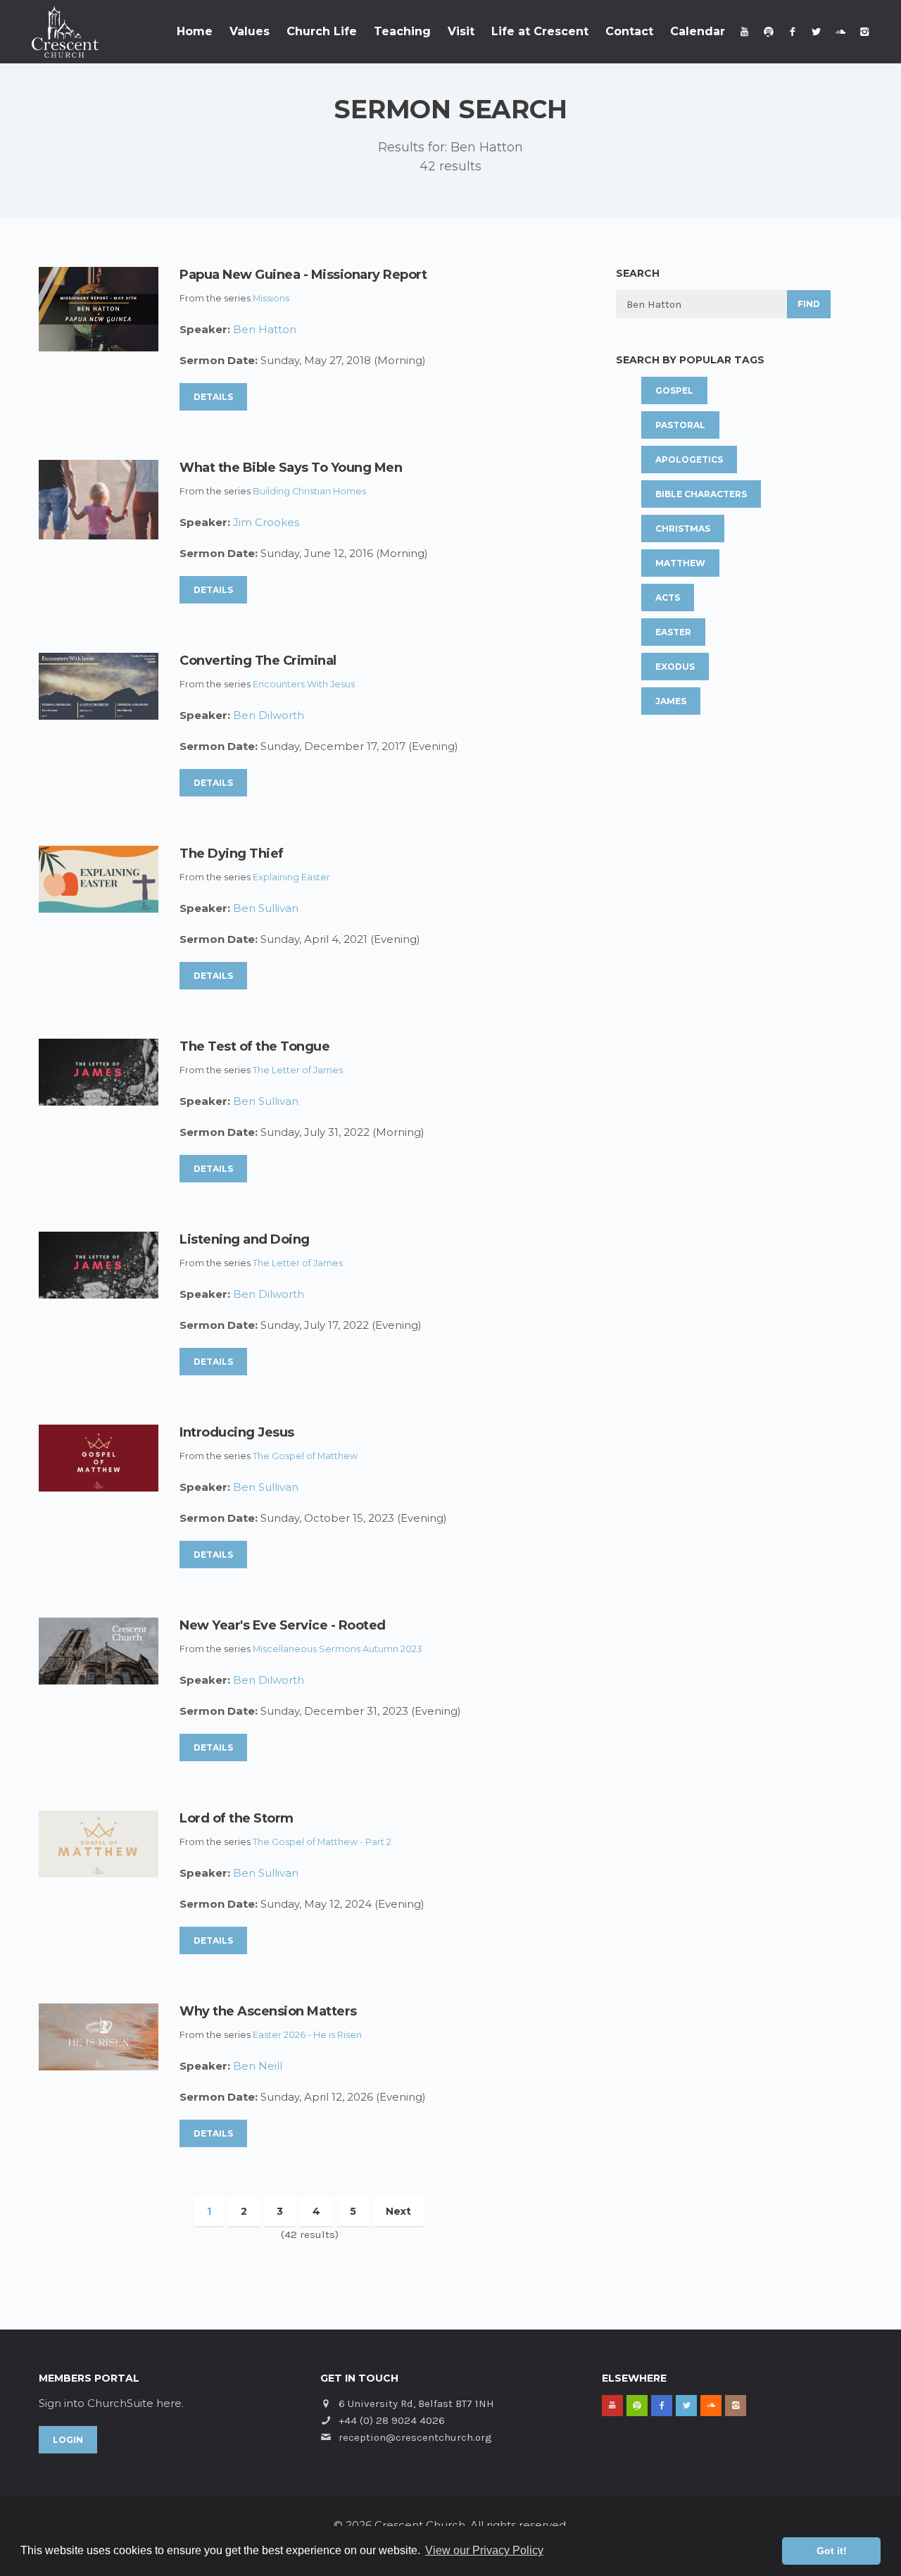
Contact (629, 31)
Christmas (683, 529)
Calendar (698, 31)
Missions (271, 298)
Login (68, 2440)
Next (398, 2211)
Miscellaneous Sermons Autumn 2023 (338, 1649)
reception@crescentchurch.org (415, 2437)
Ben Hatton (265, 329)
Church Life (322, 31)
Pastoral (680, 425)
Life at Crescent (540, 31)
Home (195, 31)
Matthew (680, 563)
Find (809, 304)
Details (213, 397)
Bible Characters (701, 494)
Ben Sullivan (266, 908)
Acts (668, 598)
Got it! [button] (832, 2551)
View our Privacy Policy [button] (484, 2550)
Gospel (674, 390)
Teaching (402, 31)
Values (250, 31)
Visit (461, 31)
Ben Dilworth (269, 715)
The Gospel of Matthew (305, 1456)
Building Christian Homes (309, 491)
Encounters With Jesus (304, 684)
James (671, 701)
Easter (673, 632)
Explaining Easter (291, 877)
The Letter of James (298, 1070)
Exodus (675, 667)
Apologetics (689, 459)
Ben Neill (258, 2066)
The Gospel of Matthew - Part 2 (322, 1842)
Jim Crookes (266, 522)
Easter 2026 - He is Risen (307, 2035)
